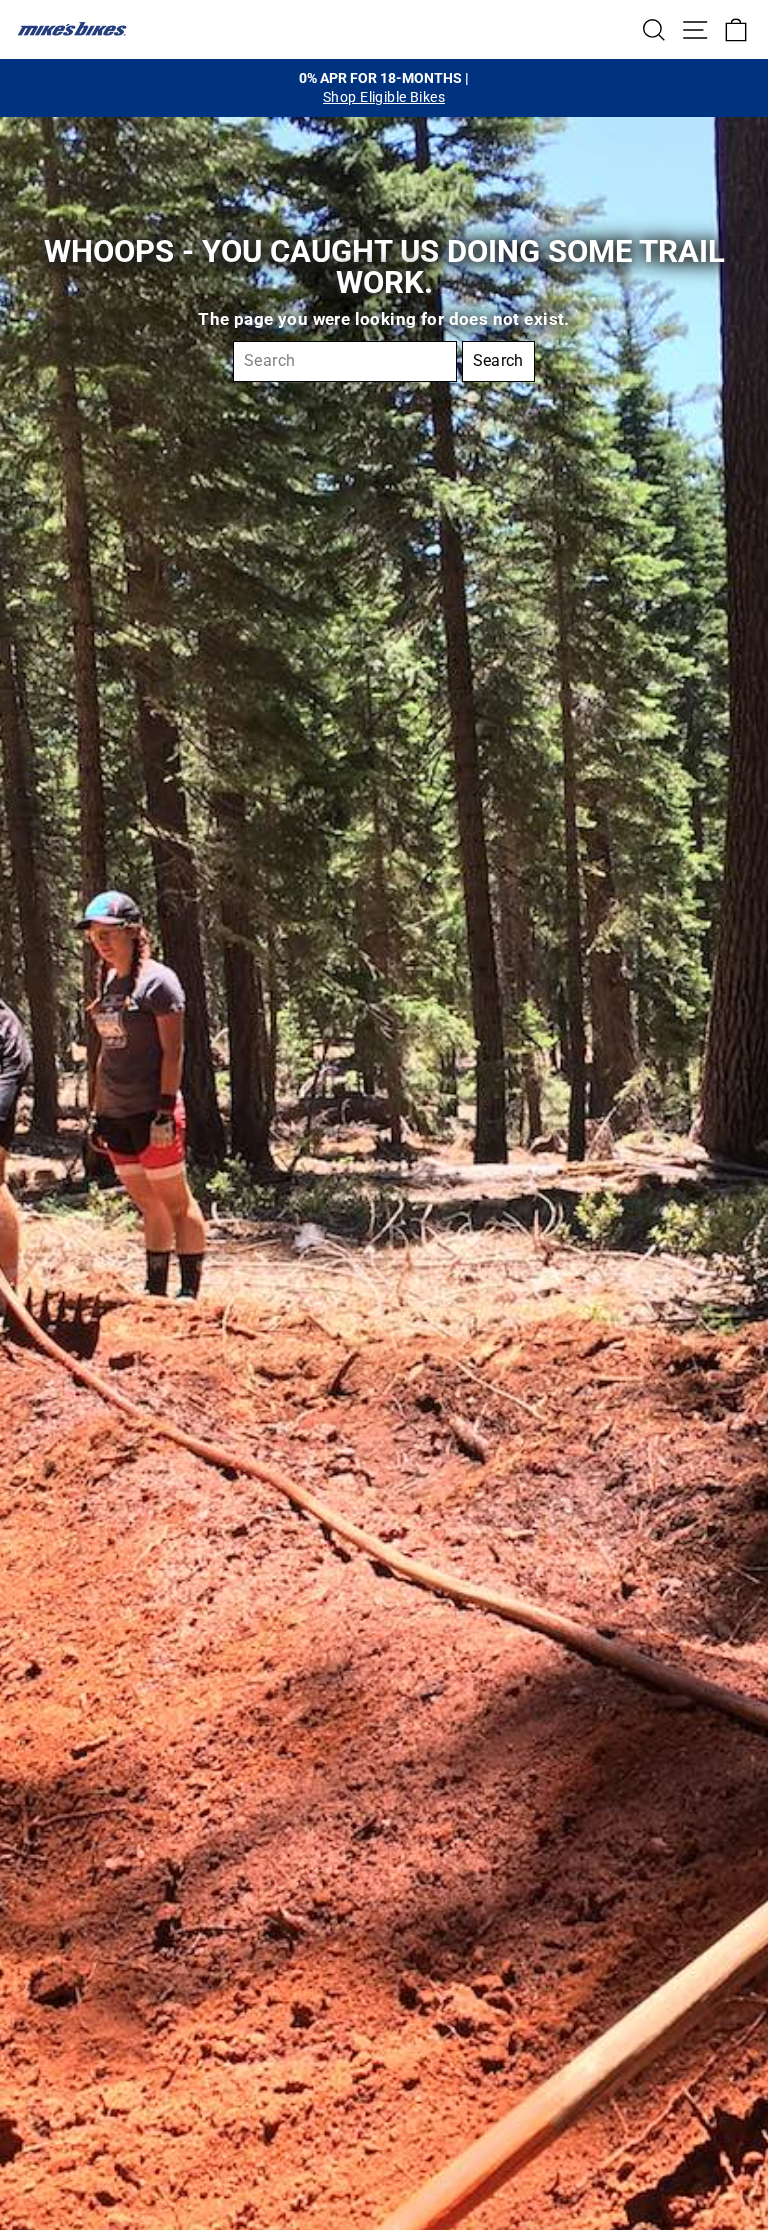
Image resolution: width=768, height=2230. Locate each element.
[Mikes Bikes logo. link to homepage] (72, 29)
